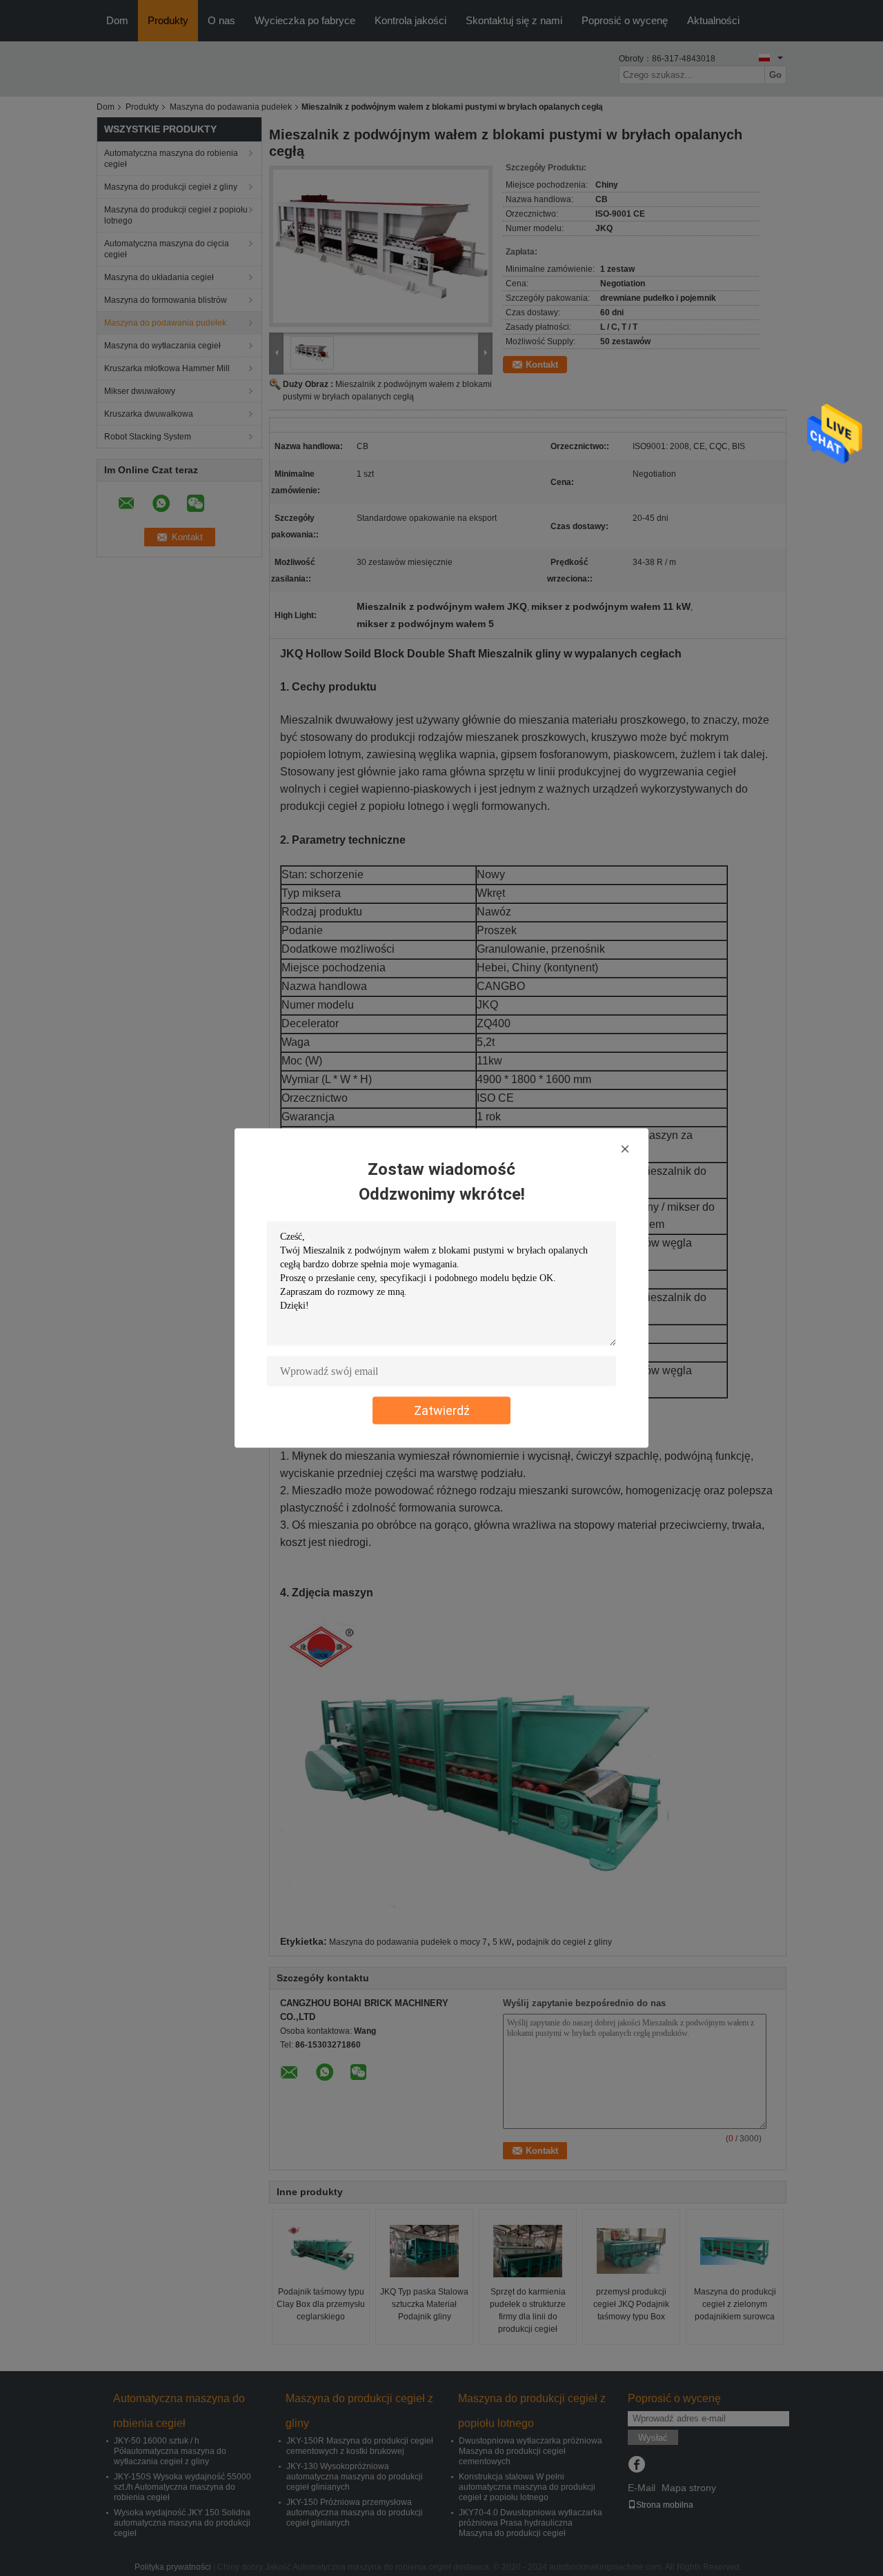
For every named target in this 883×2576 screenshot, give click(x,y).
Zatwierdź (442, 1410)
